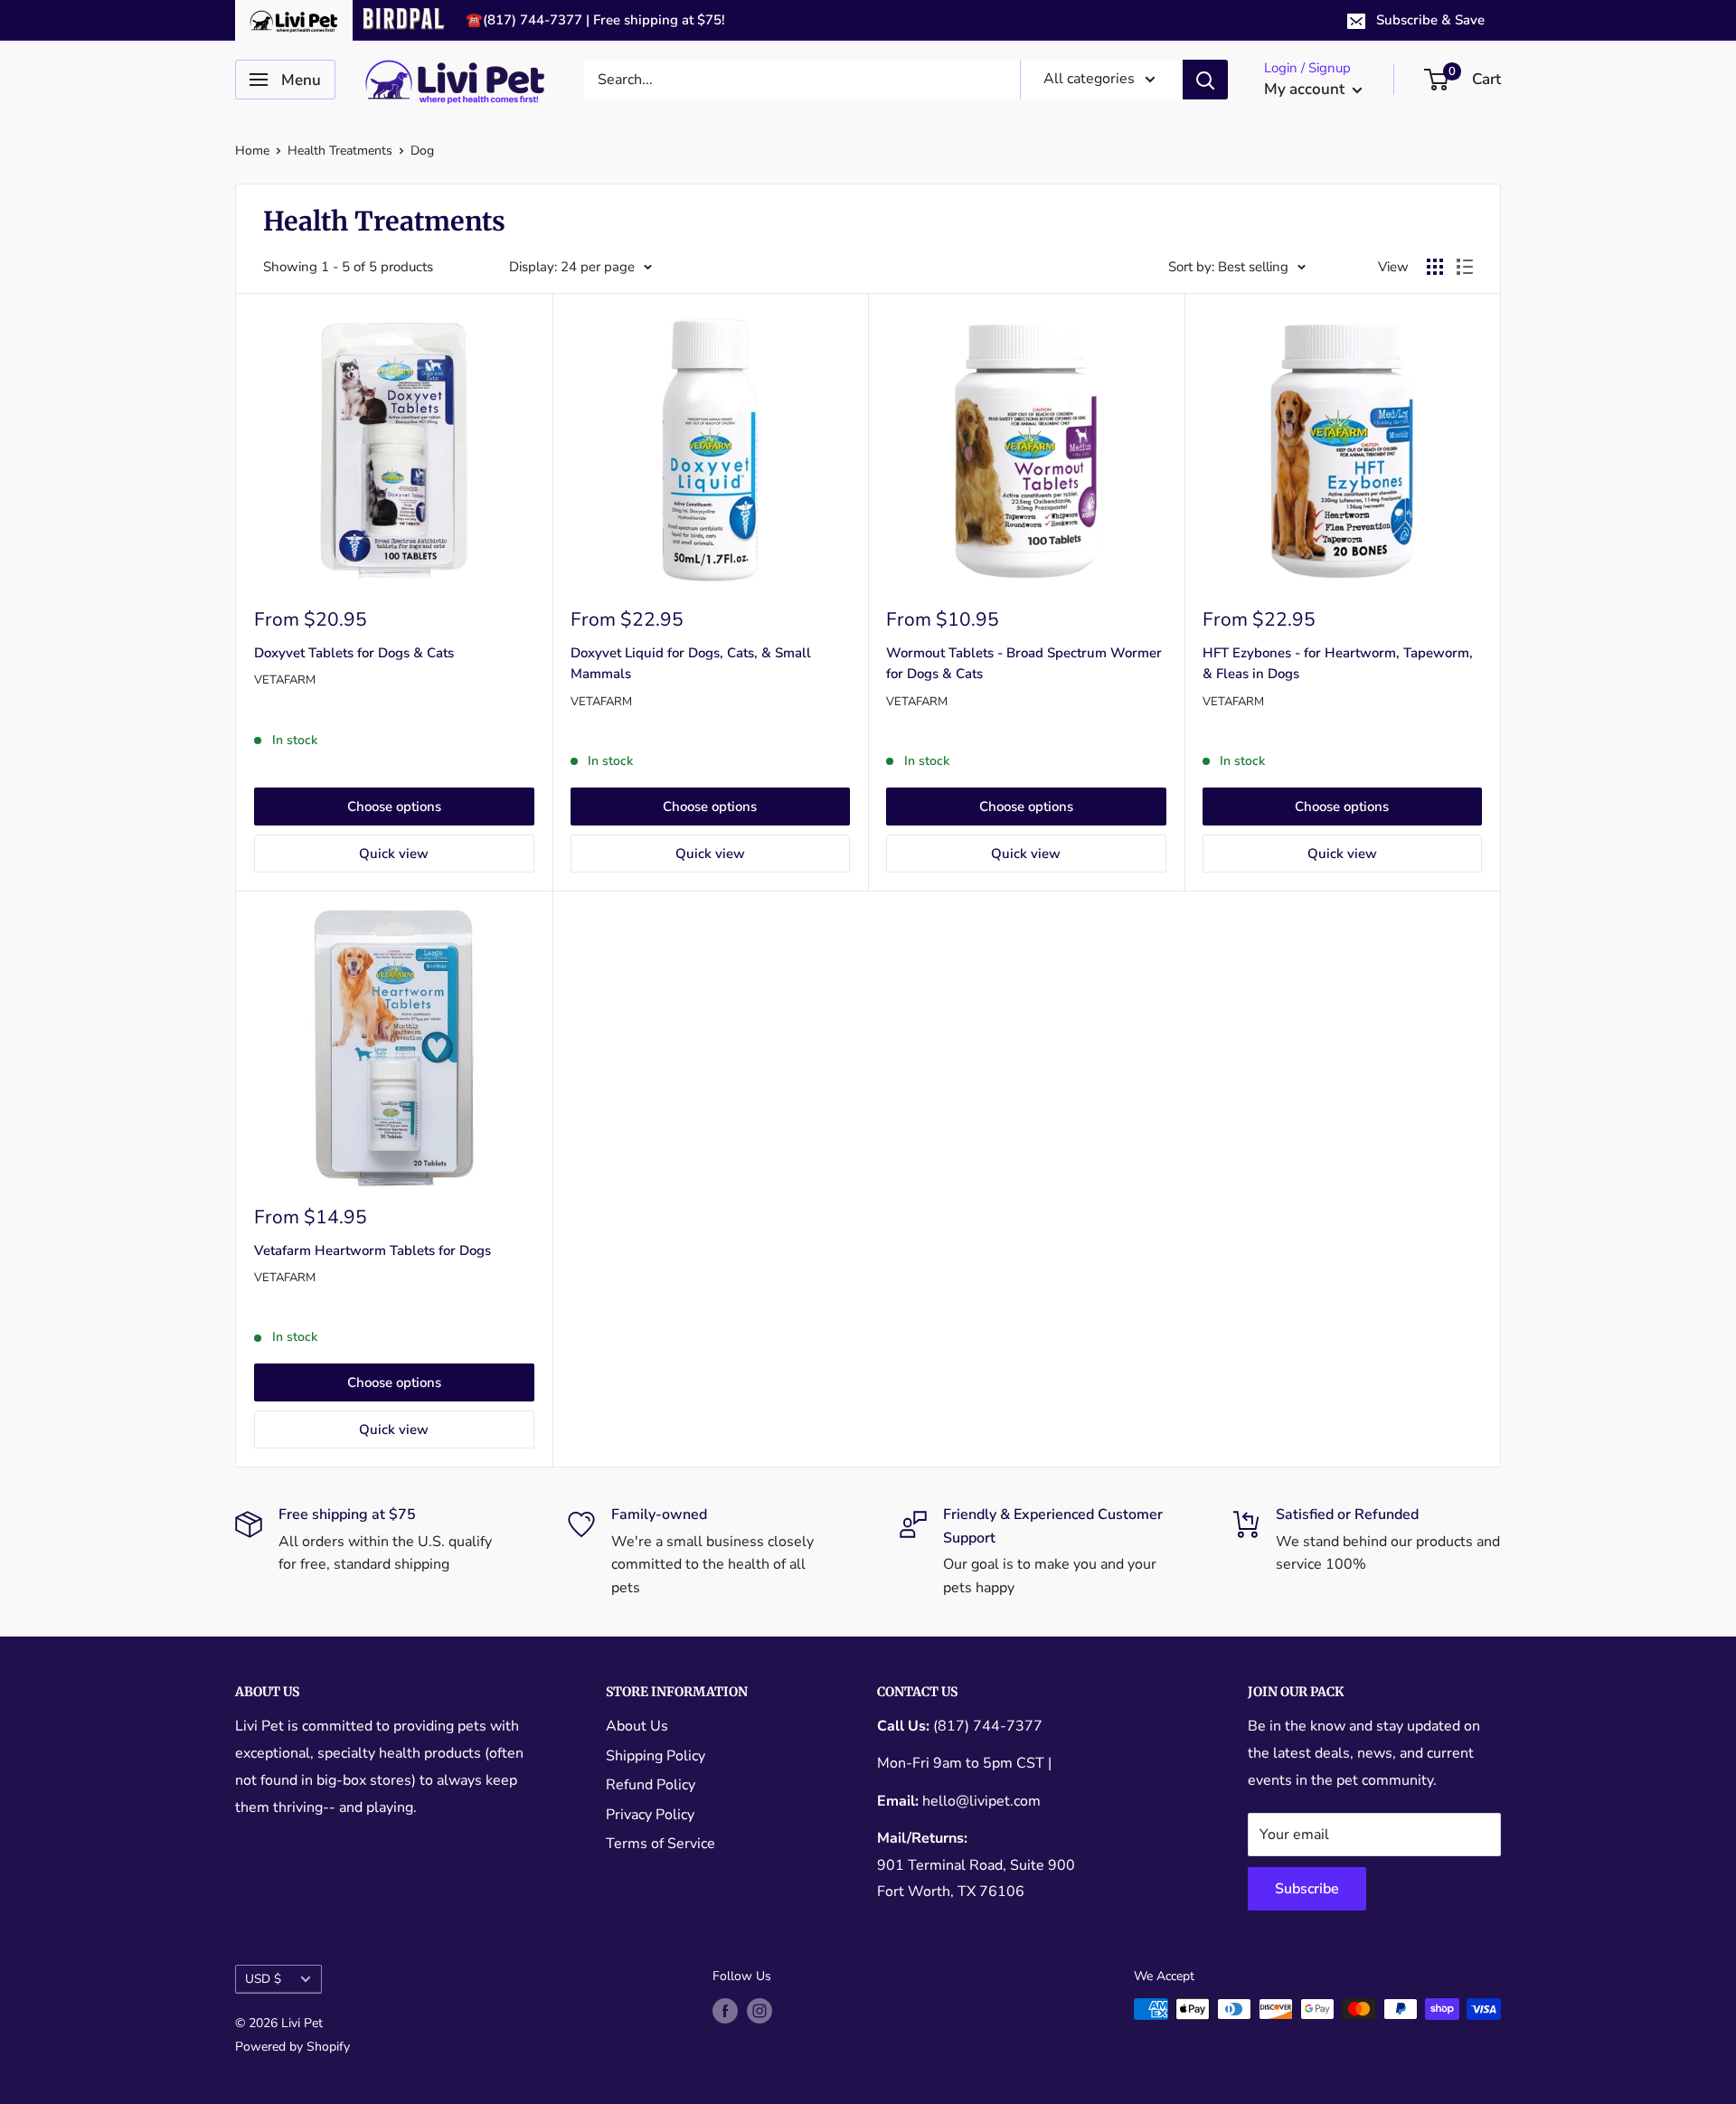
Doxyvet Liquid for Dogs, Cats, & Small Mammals (691, 663)
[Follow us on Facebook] (725, 2011)
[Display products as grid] (1435, 267)
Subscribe (1307, 1889)
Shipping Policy (656, 1756)
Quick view (394, 854)
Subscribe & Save (1430, 20)
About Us (637, 1726)
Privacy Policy (650, 1815)
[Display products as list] (1465, 267)
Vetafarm (285, 680)
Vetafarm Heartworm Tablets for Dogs (373, 1250)
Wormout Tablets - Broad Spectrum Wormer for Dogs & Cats (1024, 663)
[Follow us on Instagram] (759, 2011)
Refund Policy (651, 1785)
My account (1306, 89)
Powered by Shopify (292, 2047)
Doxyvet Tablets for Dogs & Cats (354, 653)
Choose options (394, 807)
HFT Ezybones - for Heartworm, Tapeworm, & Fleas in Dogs (1338, 663)
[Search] (1205, 80)
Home (252, 151)
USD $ (263, 1979)
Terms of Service (660, 1844)
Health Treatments (340, 151)
